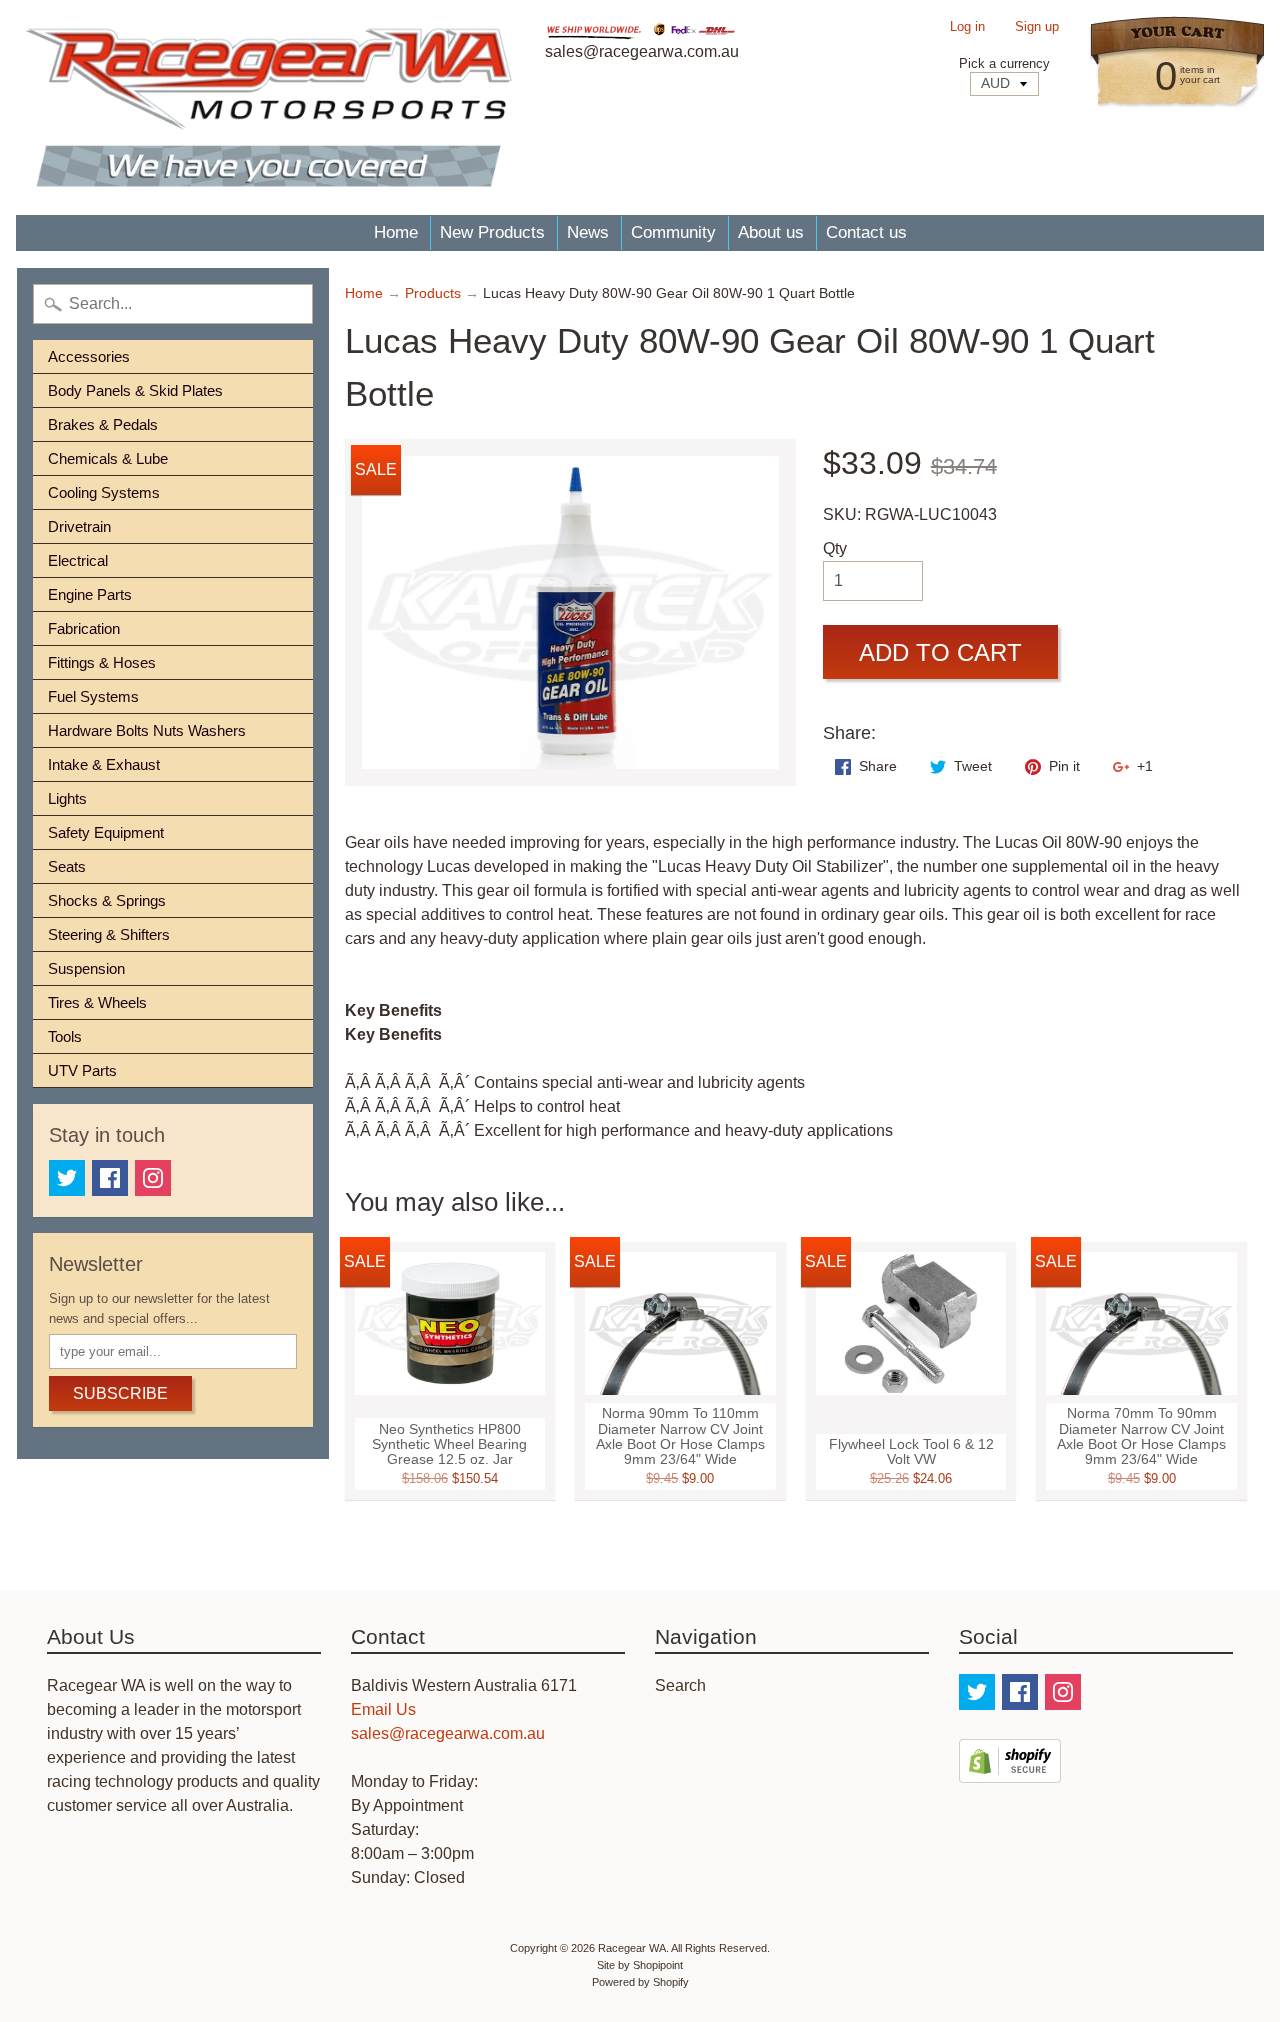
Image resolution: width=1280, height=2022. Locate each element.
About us (771, 232)
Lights (67, 798)
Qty (835, 548)
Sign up (1037, 27)
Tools (65, 1036)
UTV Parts (82, 1070)
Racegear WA (632, 1948)
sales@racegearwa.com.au (448, 1733)
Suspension (86, 968)
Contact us (866, 232)
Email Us (383, 1709)
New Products (492, 232)
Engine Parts (90, 594)
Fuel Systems (93, 696)
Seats (67, 866)
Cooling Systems (104, 492)
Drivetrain (79, 526)
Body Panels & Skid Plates (135, 390)
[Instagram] (153, 1178)
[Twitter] (67, 1178)
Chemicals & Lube (108, 458)
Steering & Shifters (109, 934)
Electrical (78, 560)
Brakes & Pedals (103, 424)
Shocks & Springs (107, 900)
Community (673, 232)
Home (396, 232)
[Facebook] (110, 1178)
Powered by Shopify (640, 1982)
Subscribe (120, 1393)
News (588, 232)
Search (680, 1685)
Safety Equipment (106, 832)
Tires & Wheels (97, 1002)
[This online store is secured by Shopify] (1010, 1770)
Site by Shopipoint (640, 1965)
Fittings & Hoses (102, 662)
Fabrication (84, 628)
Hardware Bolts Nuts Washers (147, 730)
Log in (967, 27)
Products (433, 293)
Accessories (89, 356)
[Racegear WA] (268, 107)
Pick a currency (1004, 63)
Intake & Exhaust (104, 764)
